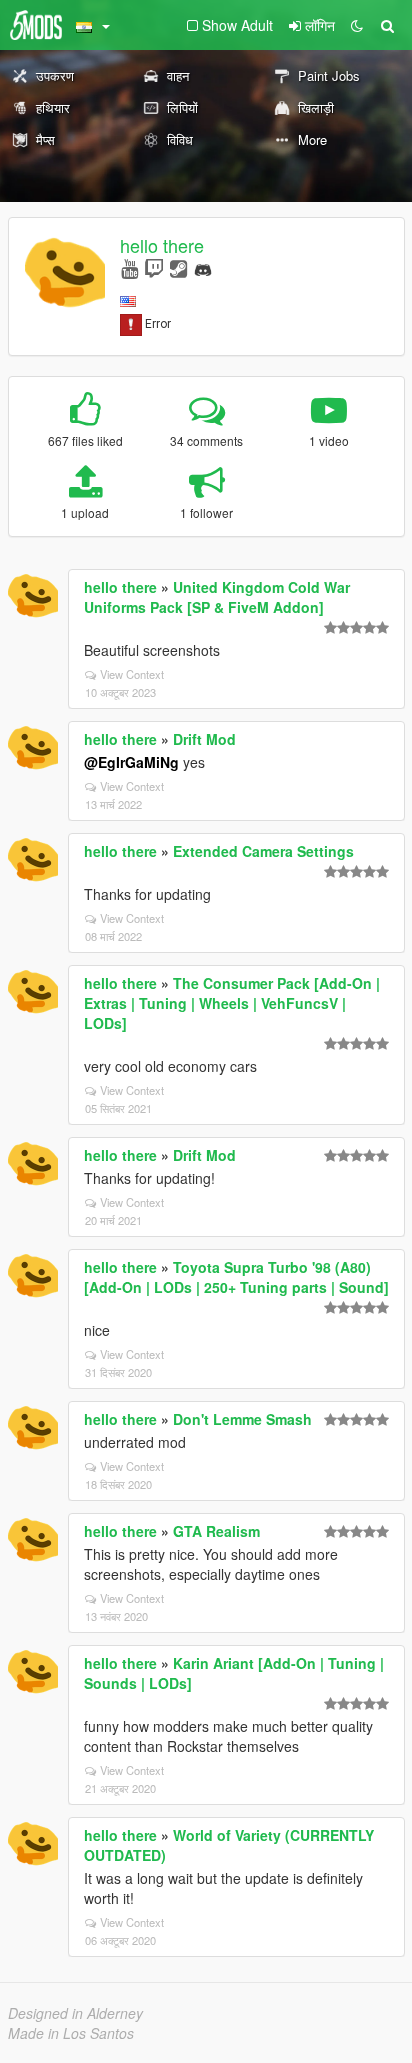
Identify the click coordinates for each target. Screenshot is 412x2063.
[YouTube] (129, 267)
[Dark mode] (357, 25)
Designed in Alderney (75, 2013)
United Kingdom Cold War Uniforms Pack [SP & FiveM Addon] (217, 597)
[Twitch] (154, 267)
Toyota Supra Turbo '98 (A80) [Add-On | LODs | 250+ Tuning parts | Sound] (236, 1277)
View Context (132, 674)
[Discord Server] (203, 267)
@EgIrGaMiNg (131, 762)
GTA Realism (216, 1531)
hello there (162, 245)
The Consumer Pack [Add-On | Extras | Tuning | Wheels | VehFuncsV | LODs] (232, 1003)
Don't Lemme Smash (242, 1419)
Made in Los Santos (71, 2033)
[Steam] (178, 267)
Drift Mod (204, 739)
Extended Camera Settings (263, 851)
